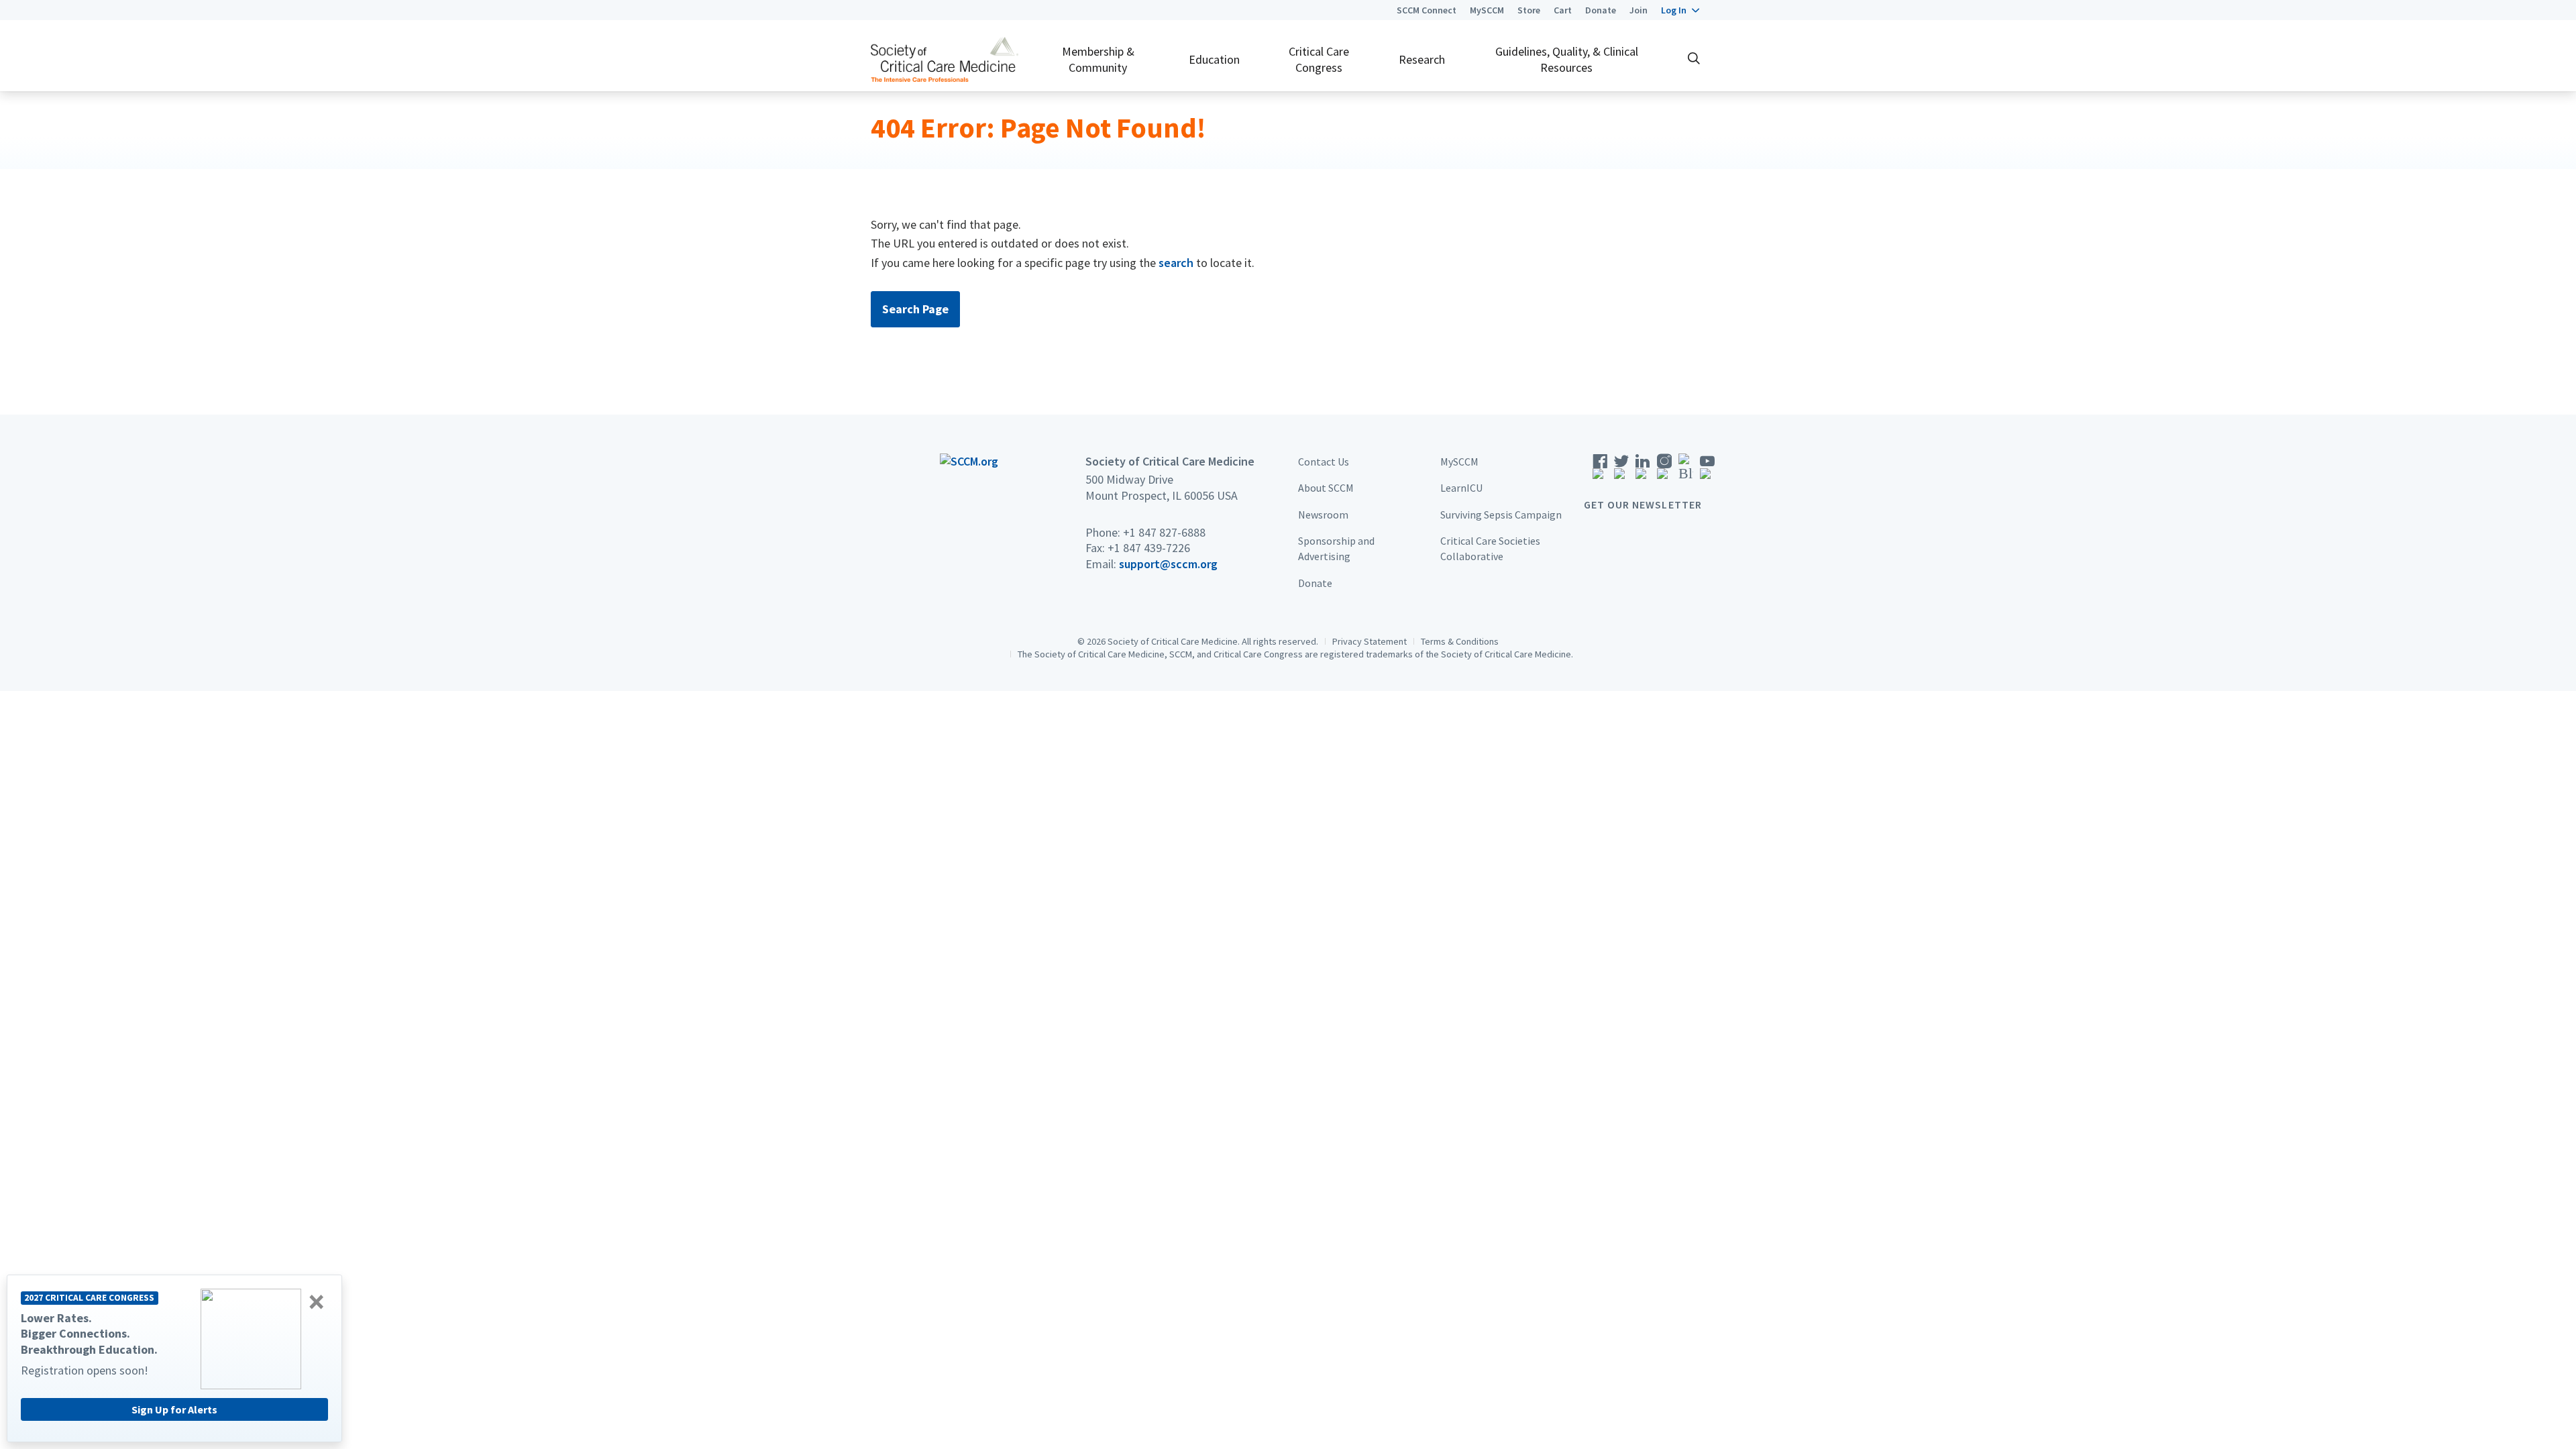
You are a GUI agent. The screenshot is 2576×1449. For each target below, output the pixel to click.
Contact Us (1324, 462)
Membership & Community (1098, 59)
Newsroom (1323, 515)
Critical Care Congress (1319, 59)
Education (1214, 59)
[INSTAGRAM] (1664, 471)
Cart (1563, 10)
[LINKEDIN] (1643, 471)
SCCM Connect (1427, 10)
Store (1529, 10)
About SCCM (1326, 488)
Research (1422, 59)
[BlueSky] (1686, 471)
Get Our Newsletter (1643, 504)
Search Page (915, 309)
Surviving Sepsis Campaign (1501, 515)
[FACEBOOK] (1600, 471)
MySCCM (1487, 10)
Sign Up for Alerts (174, 1409)
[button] (1680, 10)
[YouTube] (1707, 471)
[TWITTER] (1621, 471)
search (1176, 263)
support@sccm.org (1168, 564)
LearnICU (1461, 488)
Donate (1601, 10)
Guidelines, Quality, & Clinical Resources (1567, 59)
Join (1639, 10)
